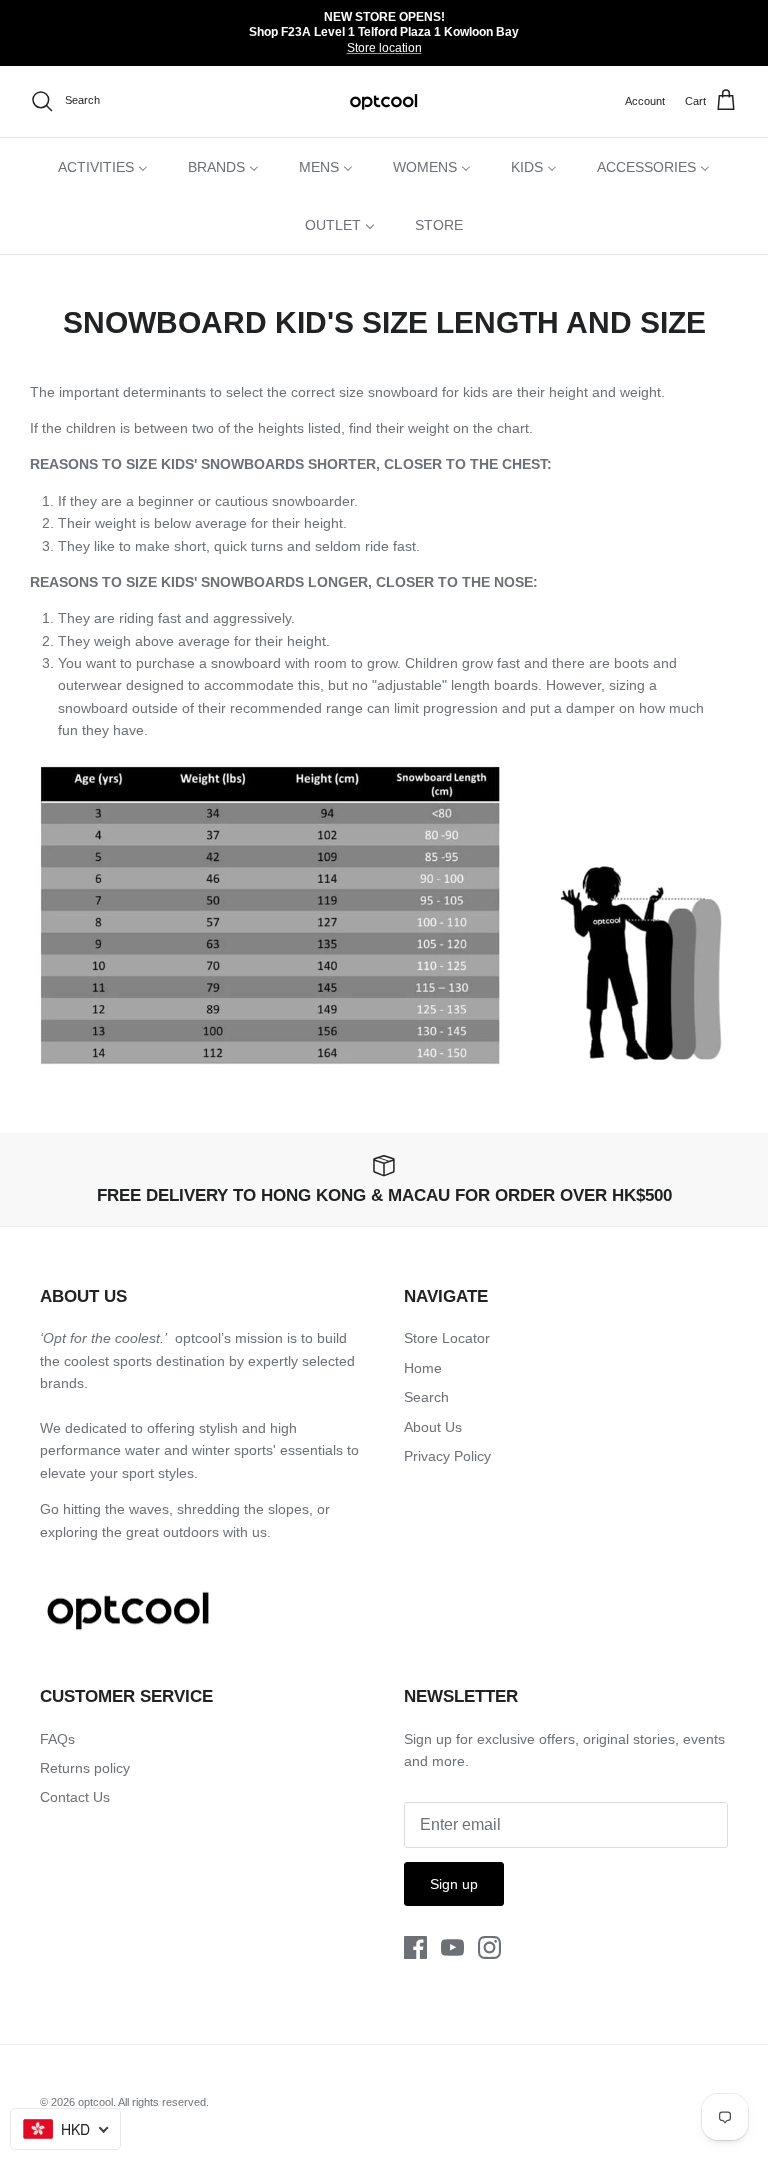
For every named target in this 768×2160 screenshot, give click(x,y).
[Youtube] (452, 1947)
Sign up (454, 1884)
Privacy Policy (447, 1456)
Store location (384, 48)
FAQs (57, 1739)
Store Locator (447, 1338)
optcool (95, 2102)
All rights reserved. (163, 2102)
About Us (433, 1427)
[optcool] (384, 101)
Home (423, 1368)
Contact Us (75, 1797)
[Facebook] (415, 1947)
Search (426, 1397)
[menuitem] (103, 167)
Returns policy (85, 1768)
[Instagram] (489, 1947)
